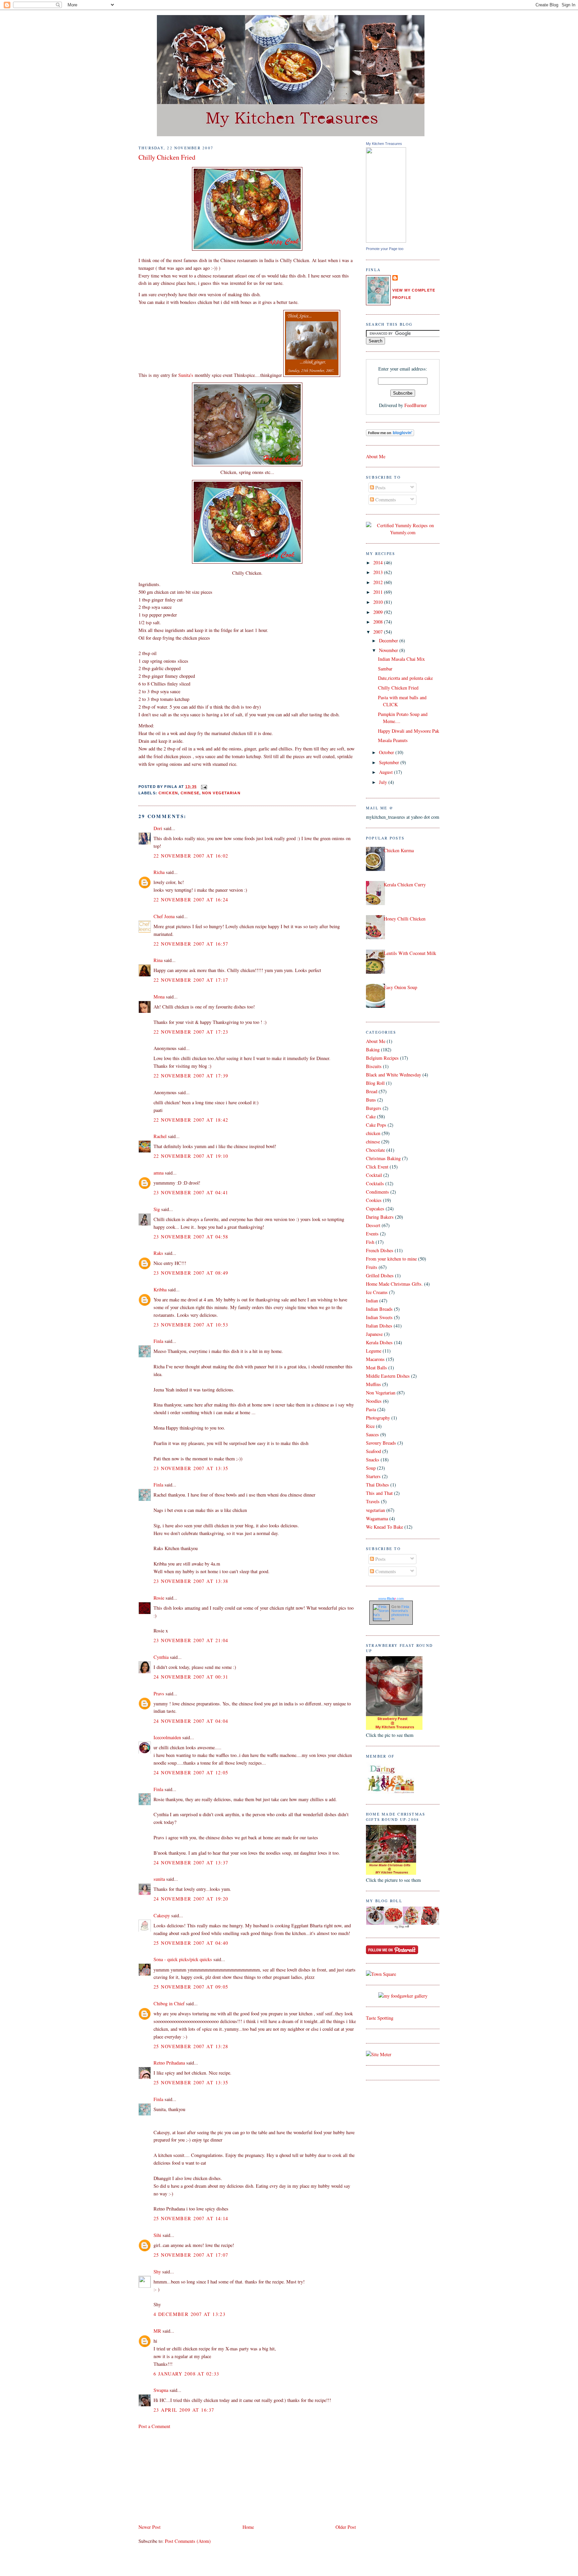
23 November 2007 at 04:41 (191, 1192)
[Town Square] (381, 1974)
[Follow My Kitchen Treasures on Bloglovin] (390, 434)
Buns (371, 1100)
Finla (158, 1341)
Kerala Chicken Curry (405, 884)
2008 (379, 622)
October (387, 752)
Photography (378, 1418)
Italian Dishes (379, 1326)
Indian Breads (379, 1309)
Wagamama (377, 1518)
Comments (385, 500)
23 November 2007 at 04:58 (191, 1237)
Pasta (371, 1409)
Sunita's (186, 375)
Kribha (160, 1290)
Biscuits (374, 1066)
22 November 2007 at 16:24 (191, 900)
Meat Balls (376, 1367)
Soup (371, 1468)
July (384, 782)
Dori (158, 828)
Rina (158, 960)
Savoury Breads (381, 1443)
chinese (190, 793)
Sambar (385, 669)
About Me (376, 456)
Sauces (372, 1434)
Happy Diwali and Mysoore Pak (409, 731)
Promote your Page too (385, 249)
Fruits (372, 1267)
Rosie (159, 1598)
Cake (371, 1116)
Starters (373, 1476)
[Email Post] (203, 787)
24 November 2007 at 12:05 (191, 1773)
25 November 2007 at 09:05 (191, 1987)
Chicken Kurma (399, 850)
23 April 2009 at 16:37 (184, 2410)
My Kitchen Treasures (384, 144)
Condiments (377, 1192)
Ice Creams (377, 1292)
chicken (168, 793)
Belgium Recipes (382, 1058)
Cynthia (161, 1657)
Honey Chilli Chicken (405, 919)
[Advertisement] (189, 2476)
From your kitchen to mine (391, 1259)
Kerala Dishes (379, 1342)
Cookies (374, 1200)
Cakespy (162, 1915)
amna (159, 1173)
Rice (370, 1426)
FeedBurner (416, 405)
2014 (379, 562)
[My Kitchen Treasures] (386, 241)
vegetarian (375, 1510)
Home (248, 2527)
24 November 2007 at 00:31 (191, 1677)
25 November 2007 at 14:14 (191, 2218)
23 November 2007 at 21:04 (191, 1640)
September (390, 762)
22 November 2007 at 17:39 (191, 1076)
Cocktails (375, 1183)
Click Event (377, 1167)
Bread (372, 1091)
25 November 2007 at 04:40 (191, 1943)
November (389, 650)
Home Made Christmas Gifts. (394, 1284)
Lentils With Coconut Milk (410, 953)
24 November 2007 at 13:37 (191, 1863)
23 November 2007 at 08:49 (191, 1273)
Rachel (160, 1136)
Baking (373, 1050)
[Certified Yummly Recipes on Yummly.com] (403, 532)
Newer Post (150, 2527)
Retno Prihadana (169, 2063)
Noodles (374, 1401)
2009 (379, 612)
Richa (159, 872)
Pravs (159, 1694)
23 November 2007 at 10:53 (191, 1325)
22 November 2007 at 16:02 (191, 856)
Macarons (375, 1359)
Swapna (161, 2390)
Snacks (373, 1460)
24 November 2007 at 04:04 (191, 1721)
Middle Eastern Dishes (388, 1376)
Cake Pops (376, 1125)
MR (157, 2331)
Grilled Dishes (380, 1275)
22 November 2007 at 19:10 (191, 1156)
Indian (372, 1301)
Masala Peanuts (393, 740)
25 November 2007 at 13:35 (191, 2082)
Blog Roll (375, 1083)
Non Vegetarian (221, 793)
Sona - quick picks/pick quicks (183, 1959)
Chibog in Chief (169, 2003)
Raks (158, 1253)
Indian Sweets (379, 1317)
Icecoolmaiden (167, 1737)
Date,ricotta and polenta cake (405, 678)
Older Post (346, 2527)
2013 (379, 572)
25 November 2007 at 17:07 (191, 2255)
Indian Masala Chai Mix (401, 659)
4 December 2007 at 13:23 (189, 2314)
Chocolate (375, 1150)
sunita (159, 1879)
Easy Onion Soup (400, 987)
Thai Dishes (377, 1485)
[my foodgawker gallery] (403, 1996)
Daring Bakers (380, 1217)
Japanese (374, 1334)
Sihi (157, 2235)
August (387, 772)
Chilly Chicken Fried (167, 157)
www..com (391, 1599)
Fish (370, 1242)
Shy (157, 2272)
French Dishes (380, 1250)
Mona (159, 997)
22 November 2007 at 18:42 (191, 1120)
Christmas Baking (383, 1158)
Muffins (373, 1384)
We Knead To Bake (384, 1527)
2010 (379, 602)
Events (372, 1234)
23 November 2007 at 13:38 (191, 1581)
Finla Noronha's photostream (400, 1613)
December (389, 640)
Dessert (373, 1225)
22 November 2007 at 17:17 (191, 980)
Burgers (374, 1108)
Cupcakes (375, 1209)
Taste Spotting (380, 2018)
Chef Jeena (164, 916)
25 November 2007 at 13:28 (191, 2046)
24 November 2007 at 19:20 (191, 1899)
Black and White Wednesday (394, 1075)
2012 (379, 582)
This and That (379, 1493)
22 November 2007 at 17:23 (191, 1032)
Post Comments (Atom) (188, 2541)
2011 (379, 592)
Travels (373, 1501)
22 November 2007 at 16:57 (191, 944)
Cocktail (374, 1175)
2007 (379, 632)
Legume (374, 1351)
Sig (157, 1209)
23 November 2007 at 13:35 (191, 1468)
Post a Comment (154, 2426)
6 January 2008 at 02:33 (186, 2374)
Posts (380, 488)
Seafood (373, 1451)
